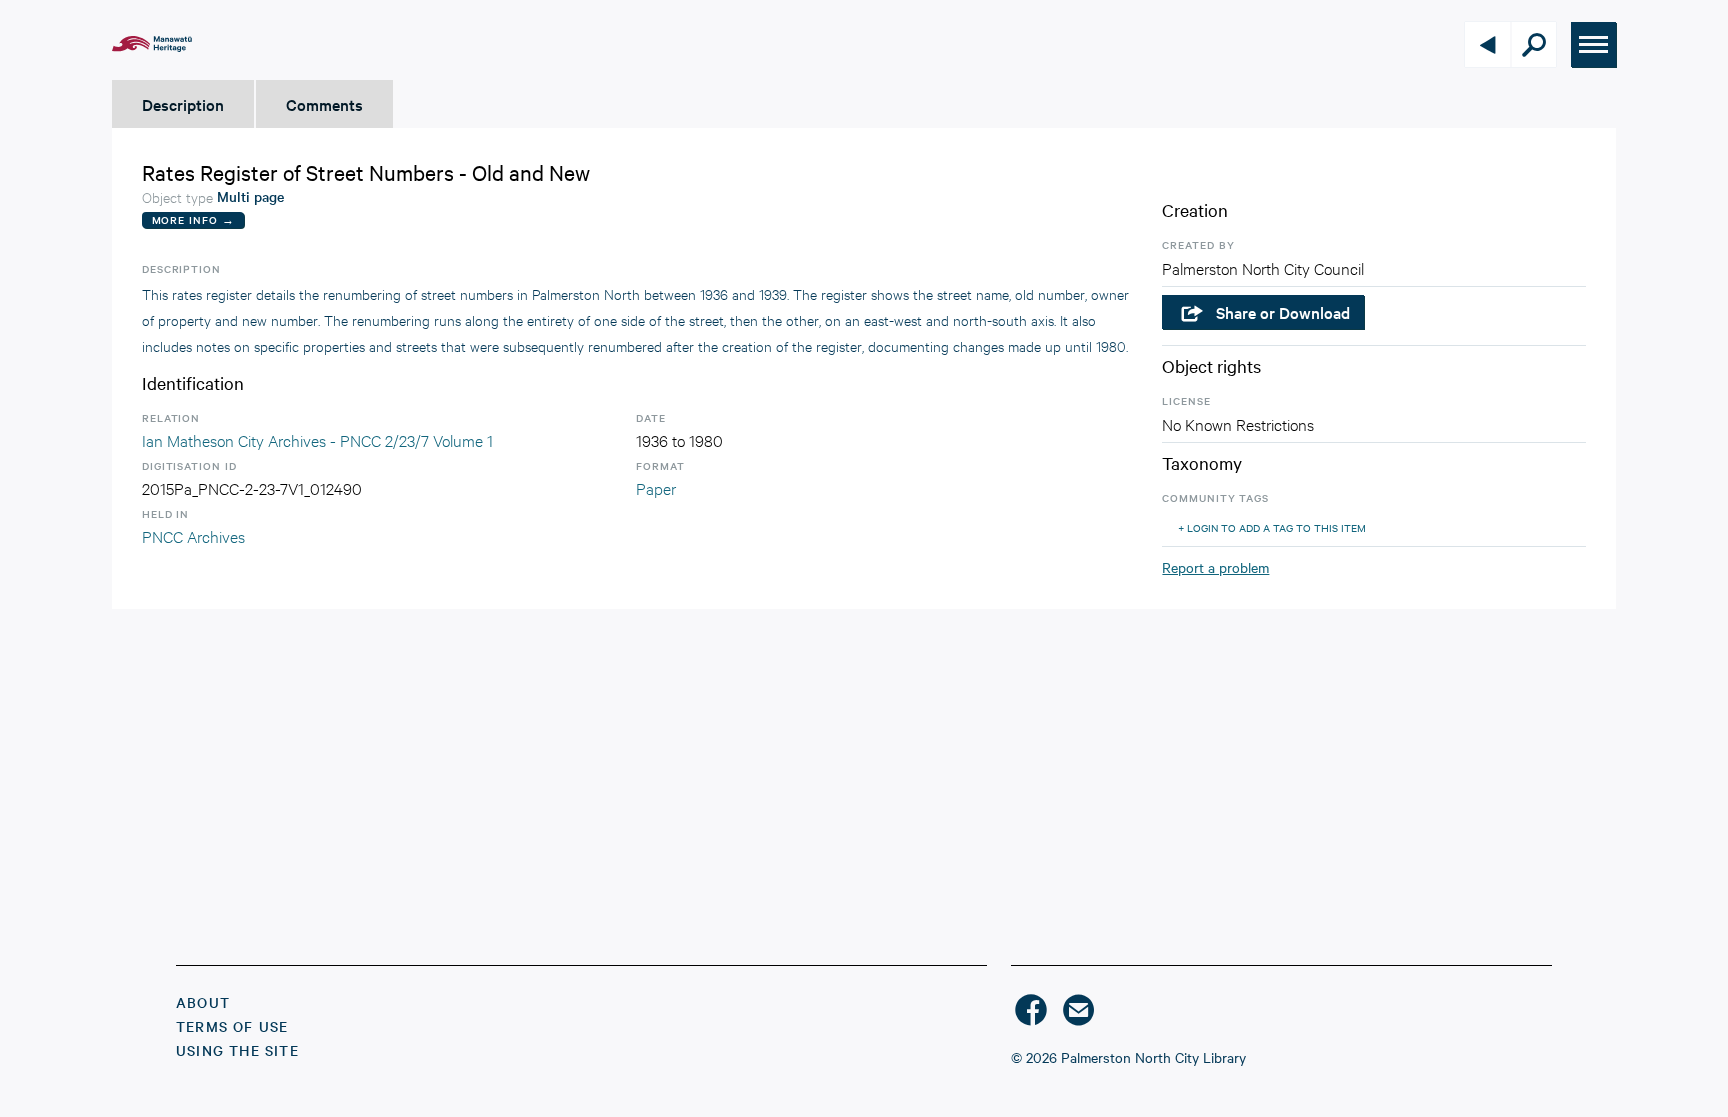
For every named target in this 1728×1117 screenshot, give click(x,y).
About (203, 1002)
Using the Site (237, 1050)
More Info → (193, 219)
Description (183, 104)
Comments (324, 104)
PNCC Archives (193, 535)
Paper (656, 487)
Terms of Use (232, 1026)
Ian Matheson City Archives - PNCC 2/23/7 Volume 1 (317, 439)
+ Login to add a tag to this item (1272, 527)
